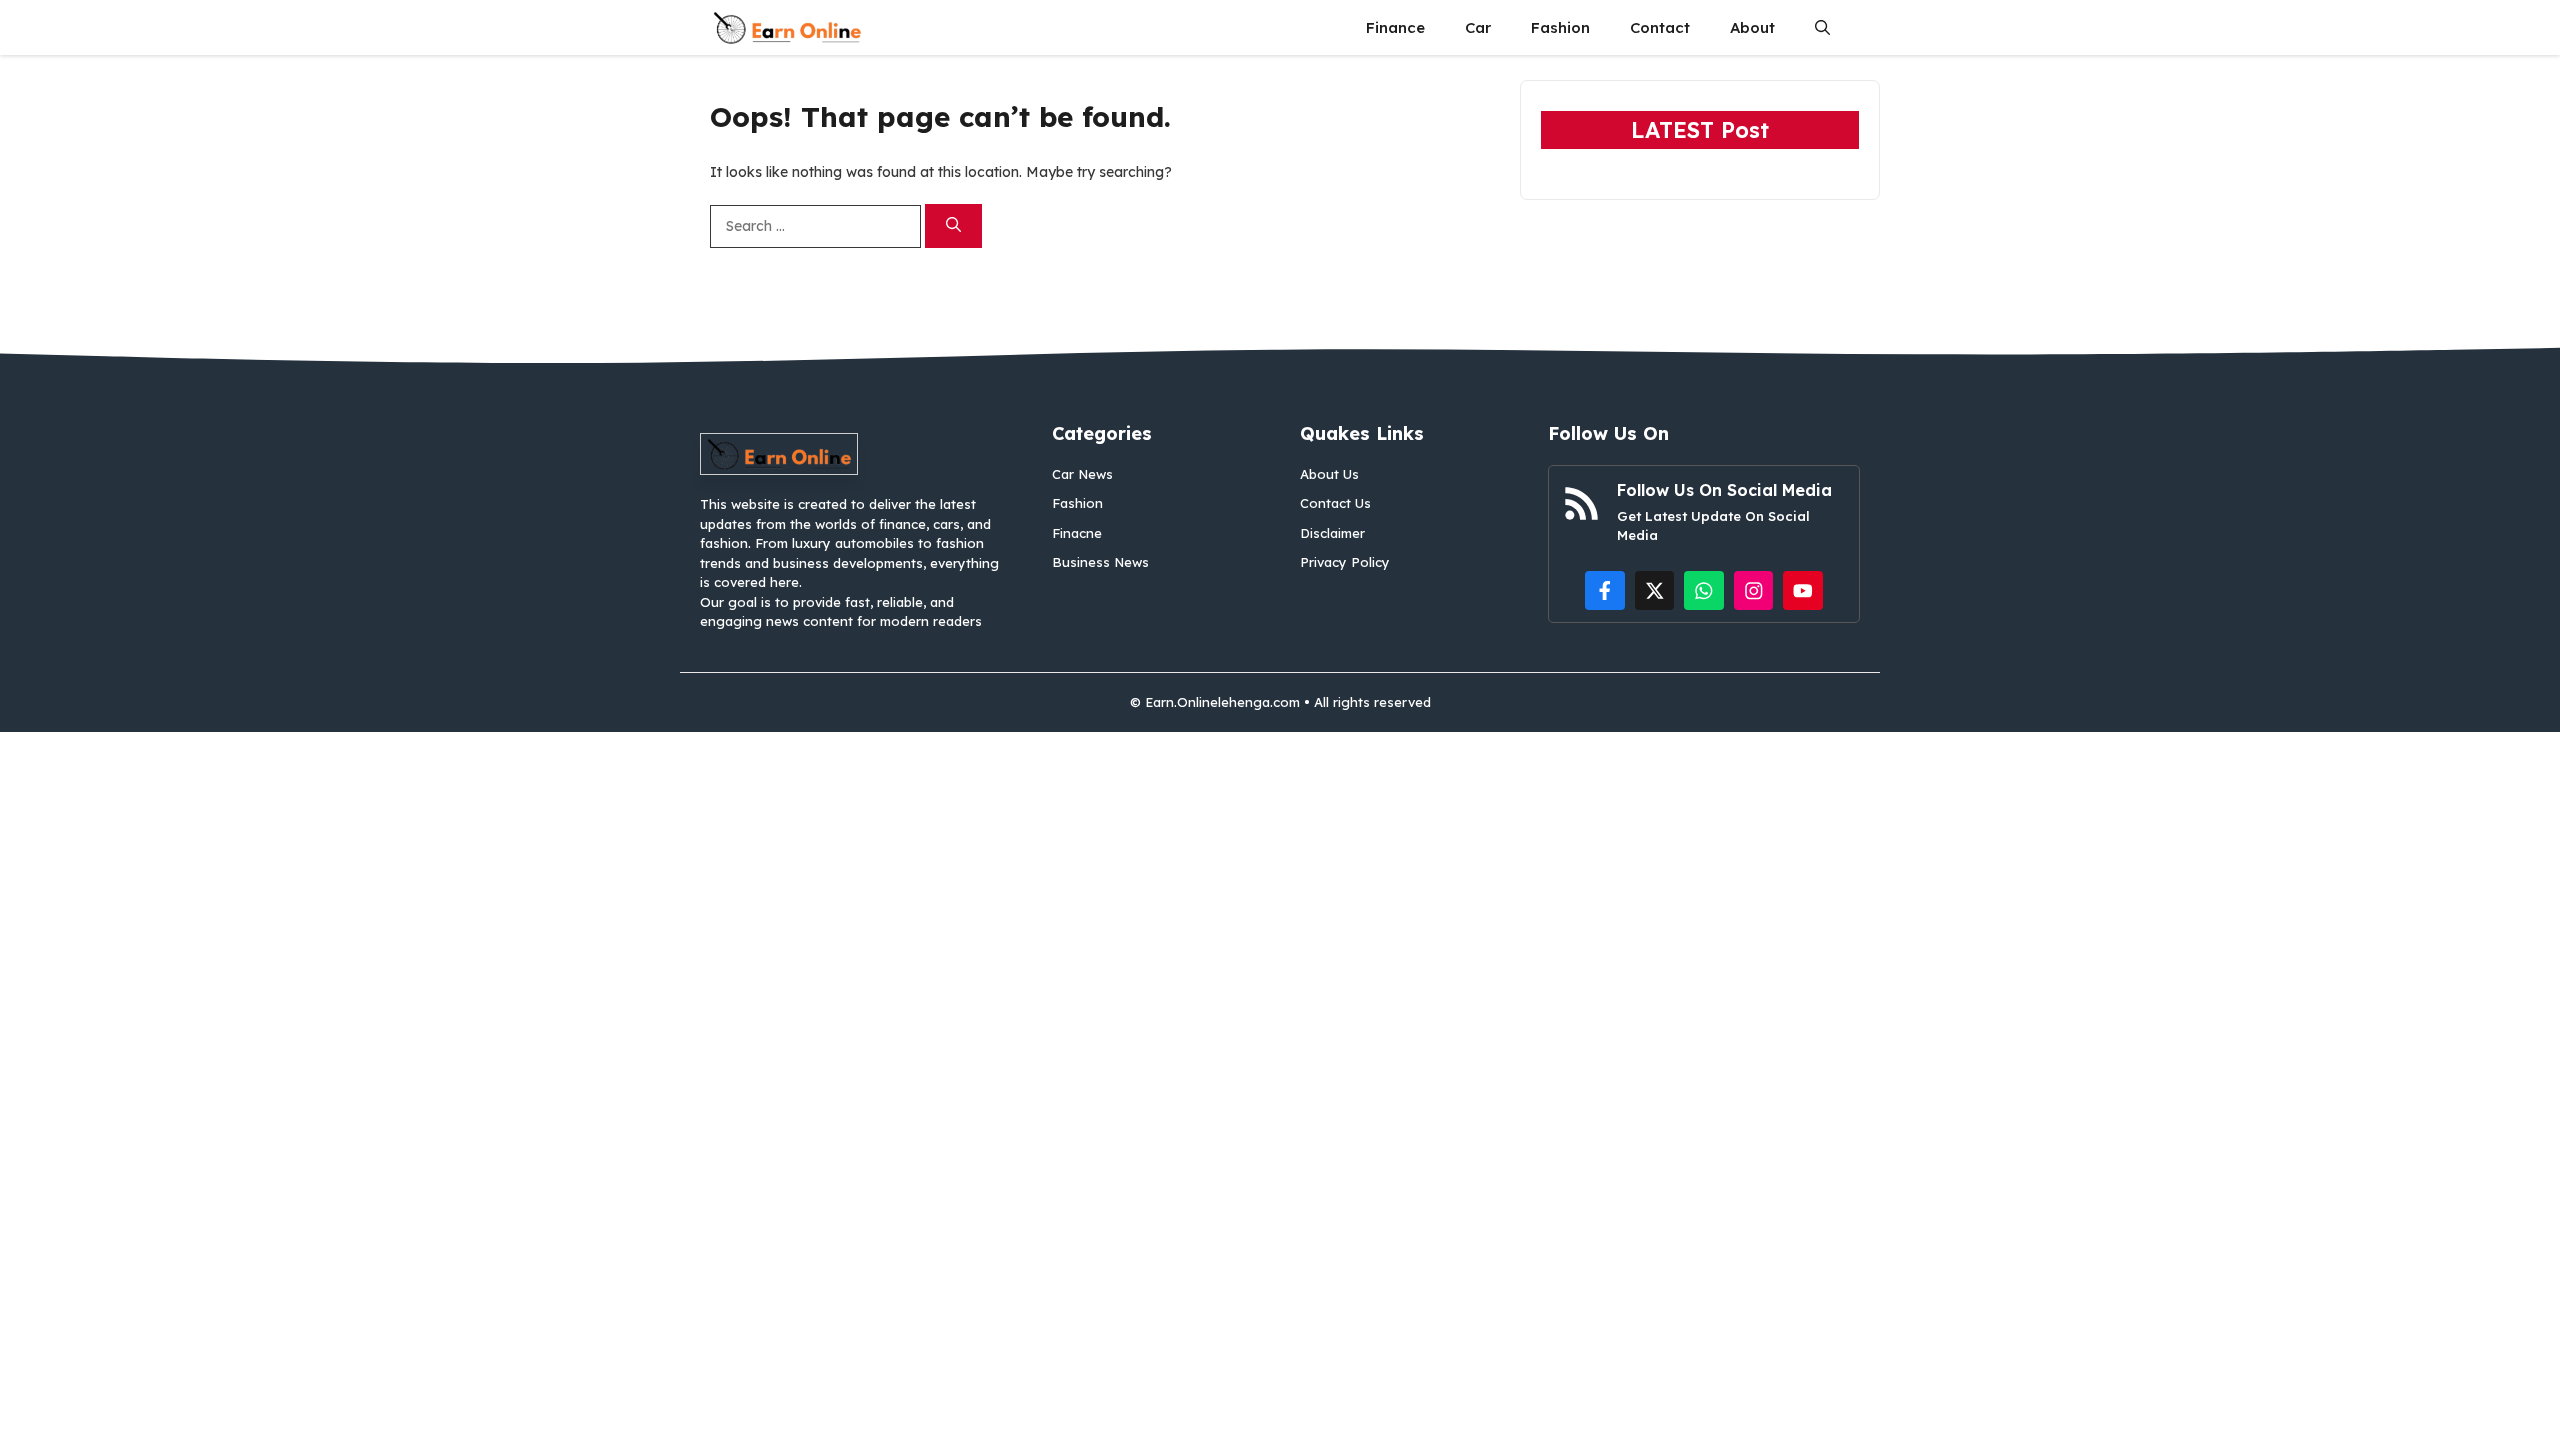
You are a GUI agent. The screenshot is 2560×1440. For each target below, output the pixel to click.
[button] (1822, 27)
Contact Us (1335, 503)
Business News (1100, 562)
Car (1478, 27)
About (1752, 27)
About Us (1329, 474)
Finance (1395, 27)
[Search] (953, 226)
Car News (1082, 474)
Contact (1660, 27)
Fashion (1560, 27)
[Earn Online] (787, 27)
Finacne (1077, 533)
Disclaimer (1332, 533)
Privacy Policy (1345, 562)
